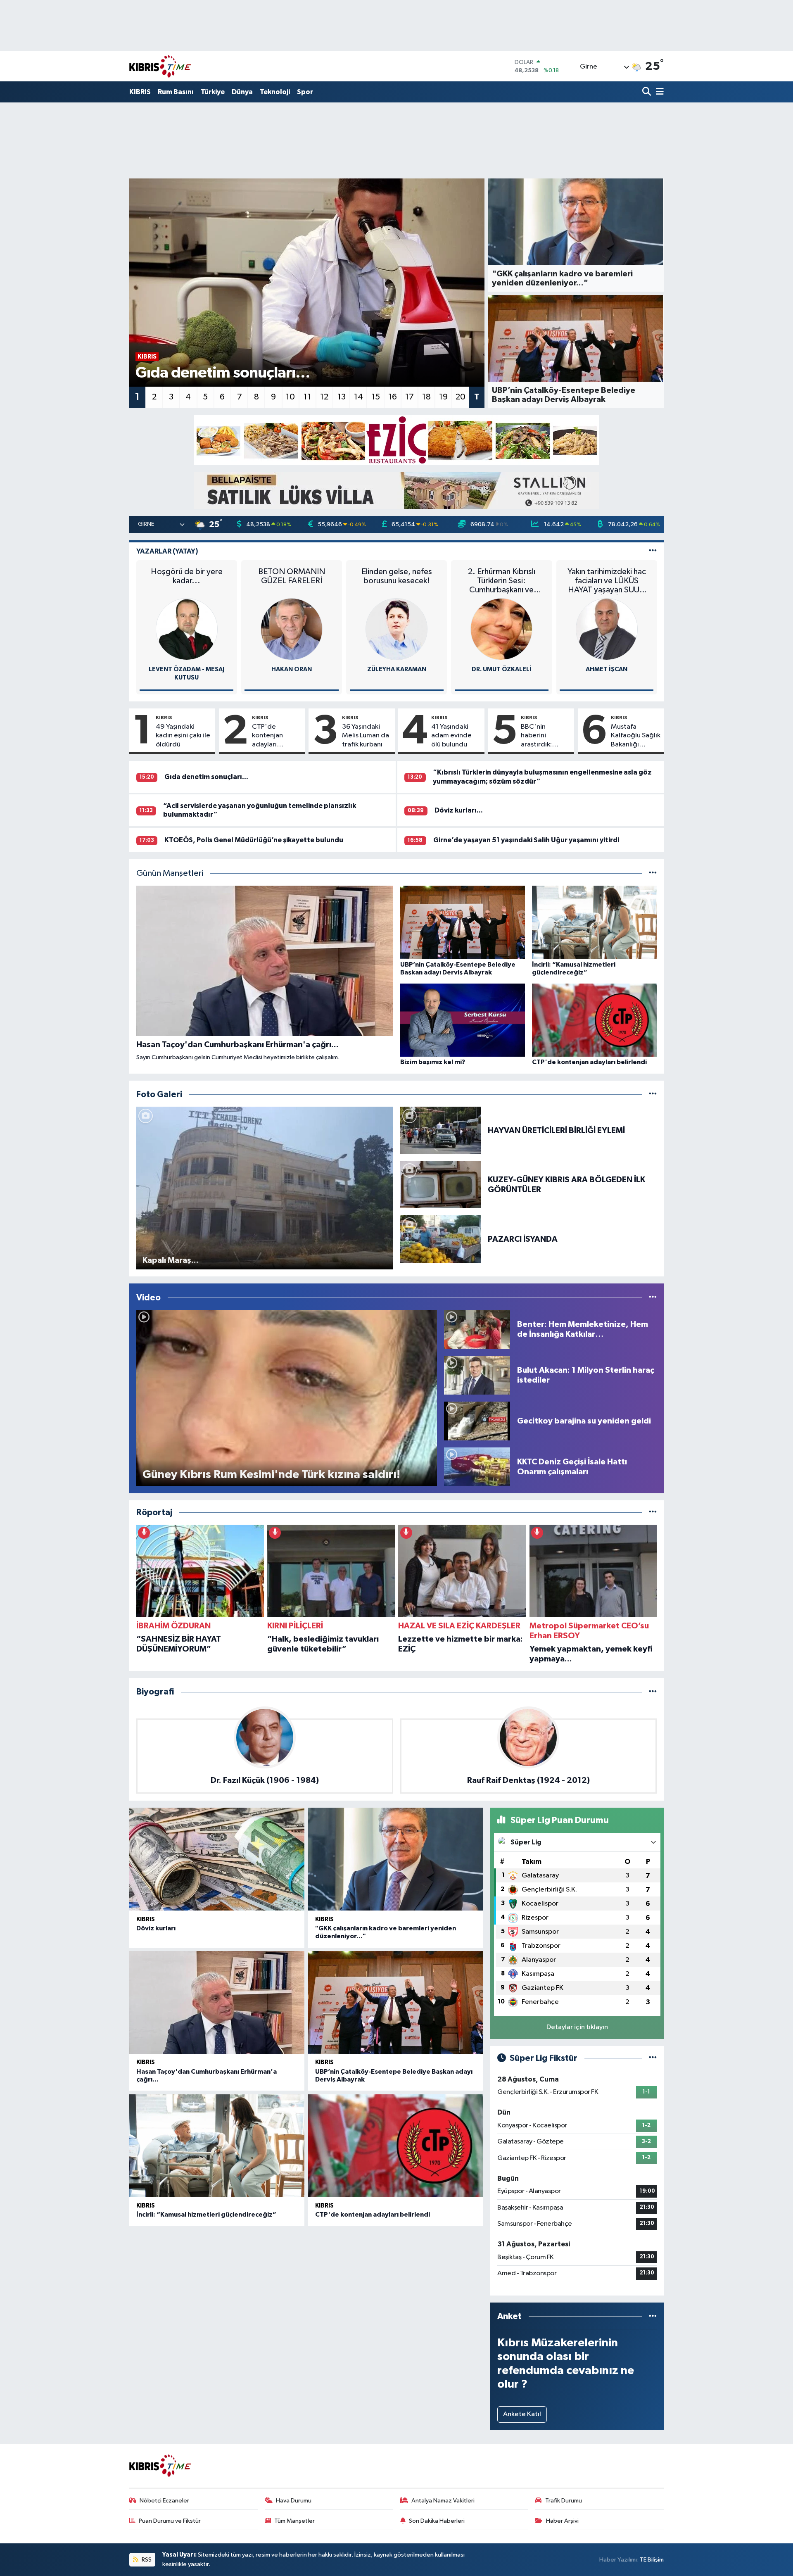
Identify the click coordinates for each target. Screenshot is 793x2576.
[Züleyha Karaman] (396, 629)
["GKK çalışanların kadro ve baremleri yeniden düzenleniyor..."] (396, 1859)
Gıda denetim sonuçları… (206, 777)
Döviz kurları (156, 1928)
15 (376, 397)
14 (359, 397)
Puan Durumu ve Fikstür (170, 2521)
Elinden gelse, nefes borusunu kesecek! (397, 576)
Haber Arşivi (562, 2521)
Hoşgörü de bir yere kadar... (187, 576)
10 (290, 397)
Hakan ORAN (292, 669)
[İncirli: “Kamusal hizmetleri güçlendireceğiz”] (217, 2146)
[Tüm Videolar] (653, 1298)
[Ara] (647, 92)
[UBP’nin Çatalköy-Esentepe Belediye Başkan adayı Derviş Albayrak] (396, 2002)
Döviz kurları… (459, 810)
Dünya (242, 92)
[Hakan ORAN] (292, 629)
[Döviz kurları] (217, 1859)
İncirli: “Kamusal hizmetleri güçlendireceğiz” (206, 2215)
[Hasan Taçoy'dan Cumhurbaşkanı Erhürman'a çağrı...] (217, 2002)
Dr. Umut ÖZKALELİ (502, 669)
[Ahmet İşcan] (607, 629)
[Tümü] (653, 1513)
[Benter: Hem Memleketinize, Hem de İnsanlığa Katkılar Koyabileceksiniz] (477, 1329)
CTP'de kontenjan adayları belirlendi (267, 736)
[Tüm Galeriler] (653, 1094)
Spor (305, 92)
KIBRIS (140, 92)
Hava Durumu (294, 2501)
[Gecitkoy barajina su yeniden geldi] (477, 1421)
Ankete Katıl (522, 2414)
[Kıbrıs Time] (160, 66)
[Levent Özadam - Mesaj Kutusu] (187, 629)
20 (461, 397)
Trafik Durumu (564, 2501)
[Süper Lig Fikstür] (653, 2058)
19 (443, 397)
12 (324, 397)
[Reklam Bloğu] (396, 440)
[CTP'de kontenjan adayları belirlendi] (396, 2146)
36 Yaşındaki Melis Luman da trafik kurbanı (366, 736)
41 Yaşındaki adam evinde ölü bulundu (451, 736)
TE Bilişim (652, 2560)
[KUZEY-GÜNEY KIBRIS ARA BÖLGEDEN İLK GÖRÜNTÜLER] (441, 1185)
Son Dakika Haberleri (437, 2521)
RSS (146, 2560)
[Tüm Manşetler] (653, 873)
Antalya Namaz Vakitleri (443, 2501)
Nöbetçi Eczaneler (164, 2501)
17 (410, 397)
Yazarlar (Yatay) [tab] (167, 551)
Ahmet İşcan (607, 669)
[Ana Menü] (658, 92)
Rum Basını (176, 92)
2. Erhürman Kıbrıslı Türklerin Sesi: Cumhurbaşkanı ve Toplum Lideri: (502, 581)
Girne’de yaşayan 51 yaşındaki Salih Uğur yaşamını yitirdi (526, 840)
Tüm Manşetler (294, 2521)
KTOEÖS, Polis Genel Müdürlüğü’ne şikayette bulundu (254, 840)
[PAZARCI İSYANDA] (441, 1239)
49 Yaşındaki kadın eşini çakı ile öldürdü (183, 736)
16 (393, 397)
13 (342, 397)
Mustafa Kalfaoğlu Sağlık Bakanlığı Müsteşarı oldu (636, 736)
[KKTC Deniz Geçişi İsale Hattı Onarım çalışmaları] (477, 1467)
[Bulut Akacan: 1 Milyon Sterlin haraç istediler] (477, 1375)
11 (307, 397)
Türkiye (213, 92)
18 (426, 397)
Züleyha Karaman (397, 669)
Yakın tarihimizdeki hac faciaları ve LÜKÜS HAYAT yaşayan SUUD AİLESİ (607, 581)
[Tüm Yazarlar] (653, 551)
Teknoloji (275, 92)
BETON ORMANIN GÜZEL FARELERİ (292, 576)
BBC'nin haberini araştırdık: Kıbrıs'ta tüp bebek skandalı (544, 736)
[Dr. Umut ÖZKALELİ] (501, 629)
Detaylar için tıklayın (577, 2027)
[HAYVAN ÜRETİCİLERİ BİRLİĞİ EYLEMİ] (441, 1130)
